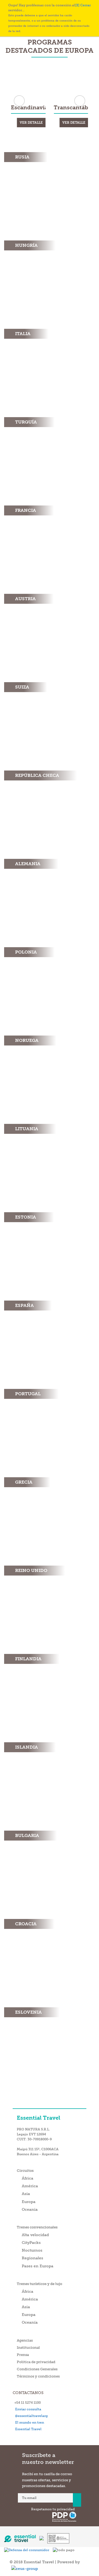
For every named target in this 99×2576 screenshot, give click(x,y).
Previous (19, 101)
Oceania (30, 2209)
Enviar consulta (27, 2409)
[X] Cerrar (83, 5)
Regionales (32, 2258)
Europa (29, 2202)
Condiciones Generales (37, 2369)
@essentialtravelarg (30, 2416)
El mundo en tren (29, 2423)
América (30, 2186)
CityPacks (31, 2243)
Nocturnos (32, 2250)
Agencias (25, 2340)
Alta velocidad (35, 2235)
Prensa (23, 2355)
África (28, 2178)
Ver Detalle (31, 123)
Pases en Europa (38, 2266)
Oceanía (30, 2322)
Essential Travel (28, 2429)
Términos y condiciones (38, 2376)
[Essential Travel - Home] (22, 2536)
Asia (26, 2194)
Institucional (28, 2348)
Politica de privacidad (36, 2362)
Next (80, 101)
